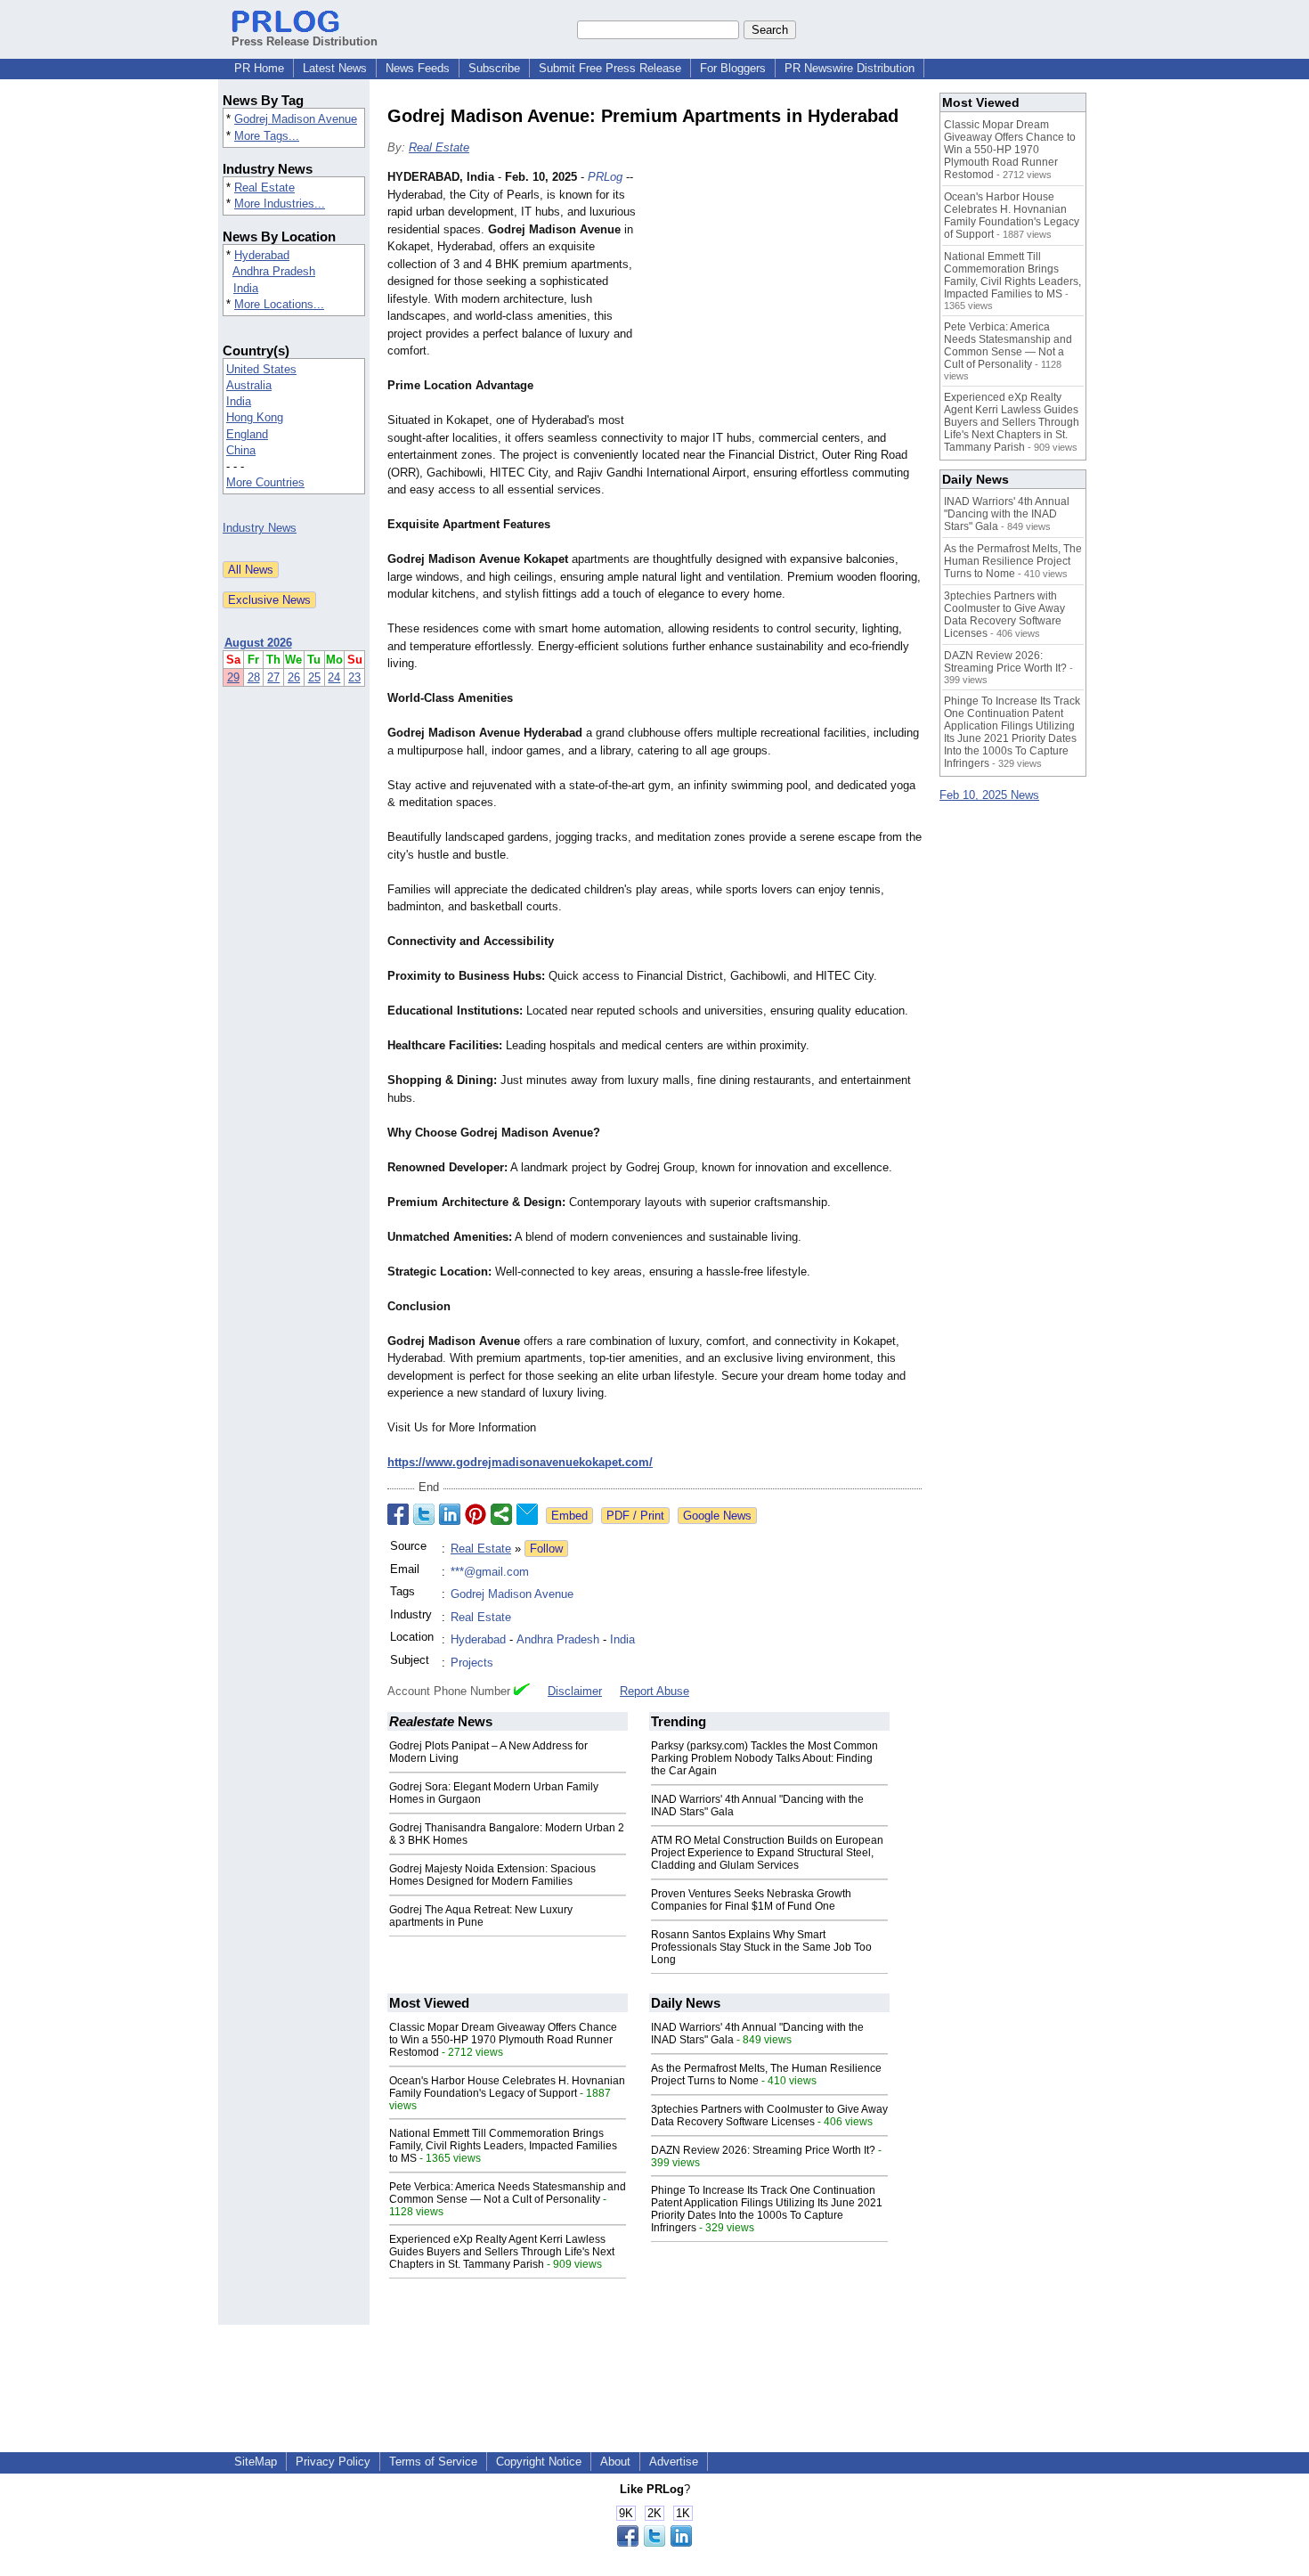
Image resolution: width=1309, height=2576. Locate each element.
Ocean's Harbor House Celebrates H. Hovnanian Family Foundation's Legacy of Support (507, 2087)
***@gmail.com (490, 1572)
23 (354, 677)
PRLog (605, 177)
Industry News (260, 528)
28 (254, 677)
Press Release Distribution (305, 41)
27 (273, 677)
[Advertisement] (788, 299)
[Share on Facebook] (398, 1514)
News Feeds (418, 68)
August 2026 (258, 643)
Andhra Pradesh (274, 271)
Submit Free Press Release (610, 68)
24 (334, 677)
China (241, 450)
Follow (546, 1549)
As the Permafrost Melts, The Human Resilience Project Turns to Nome (1013, 561)
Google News (717, 1516)
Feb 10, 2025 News (989, 795)
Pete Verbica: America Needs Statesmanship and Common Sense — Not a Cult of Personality (508, 2193)
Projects (472, 1663)
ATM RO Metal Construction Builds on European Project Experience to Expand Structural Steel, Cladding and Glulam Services (767, 1853)
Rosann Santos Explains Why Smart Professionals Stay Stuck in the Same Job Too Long (761, 1947)
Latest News (335, 68)
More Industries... (280, 204)
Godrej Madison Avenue (296, 119)
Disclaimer (575, 1691)
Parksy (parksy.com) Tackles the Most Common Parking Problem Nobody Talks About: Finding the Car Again (764, 1758)
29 (233, 677)
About (615, 2462)
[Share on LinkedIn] (450, 1514)
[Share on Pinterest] (476, 1514)
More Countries (265, 482)
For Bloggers (733, 68)
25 (314, 677)
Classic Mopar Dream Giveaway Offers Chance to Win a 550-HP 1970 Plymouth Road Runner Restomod (503, 2040)
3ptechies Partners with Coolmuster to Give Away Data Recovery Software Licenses (769, 2115)
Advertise (674, 2462)
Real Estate (264, 187)
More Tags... (267, 136)
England (247, 434)
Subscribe (494, 68)
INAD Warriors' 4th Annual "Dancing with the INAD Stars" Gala (1007, 514)
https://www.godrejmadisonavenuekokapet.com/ (520, 1462)
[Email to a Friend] (527, 1514)
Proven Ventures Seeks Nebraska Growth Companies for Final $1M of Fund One (751, 1900)
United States (261, 369)
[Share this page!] (654, 2543)
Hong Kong (255, 417)
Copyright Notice (539, 2462)
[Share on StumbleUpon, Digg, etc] (501, 1514)
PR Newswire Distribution (850, 68)
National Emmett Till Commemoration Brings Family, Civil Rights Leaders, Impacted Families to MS (503, 2146)
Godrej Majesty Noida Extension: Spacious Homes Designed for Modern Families (492, 1875)
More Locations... (279, 304)
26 (294, 677)
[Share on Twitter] (424, 1514)
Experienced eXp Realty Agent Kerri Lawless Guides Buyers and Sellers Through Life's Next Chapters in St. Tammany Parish (502, 2252)
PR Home (259, 68)
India (246, 288)
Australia (249, 385)
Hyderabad (262, 255)
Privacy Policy (333, 2462)
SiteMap (256, 2462)
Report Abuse (654, 1691)
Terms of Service (433, 2462)
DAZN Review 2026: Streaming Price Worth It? (763, 2150)
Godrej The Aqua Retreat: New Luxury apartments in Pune (481, 1916)
